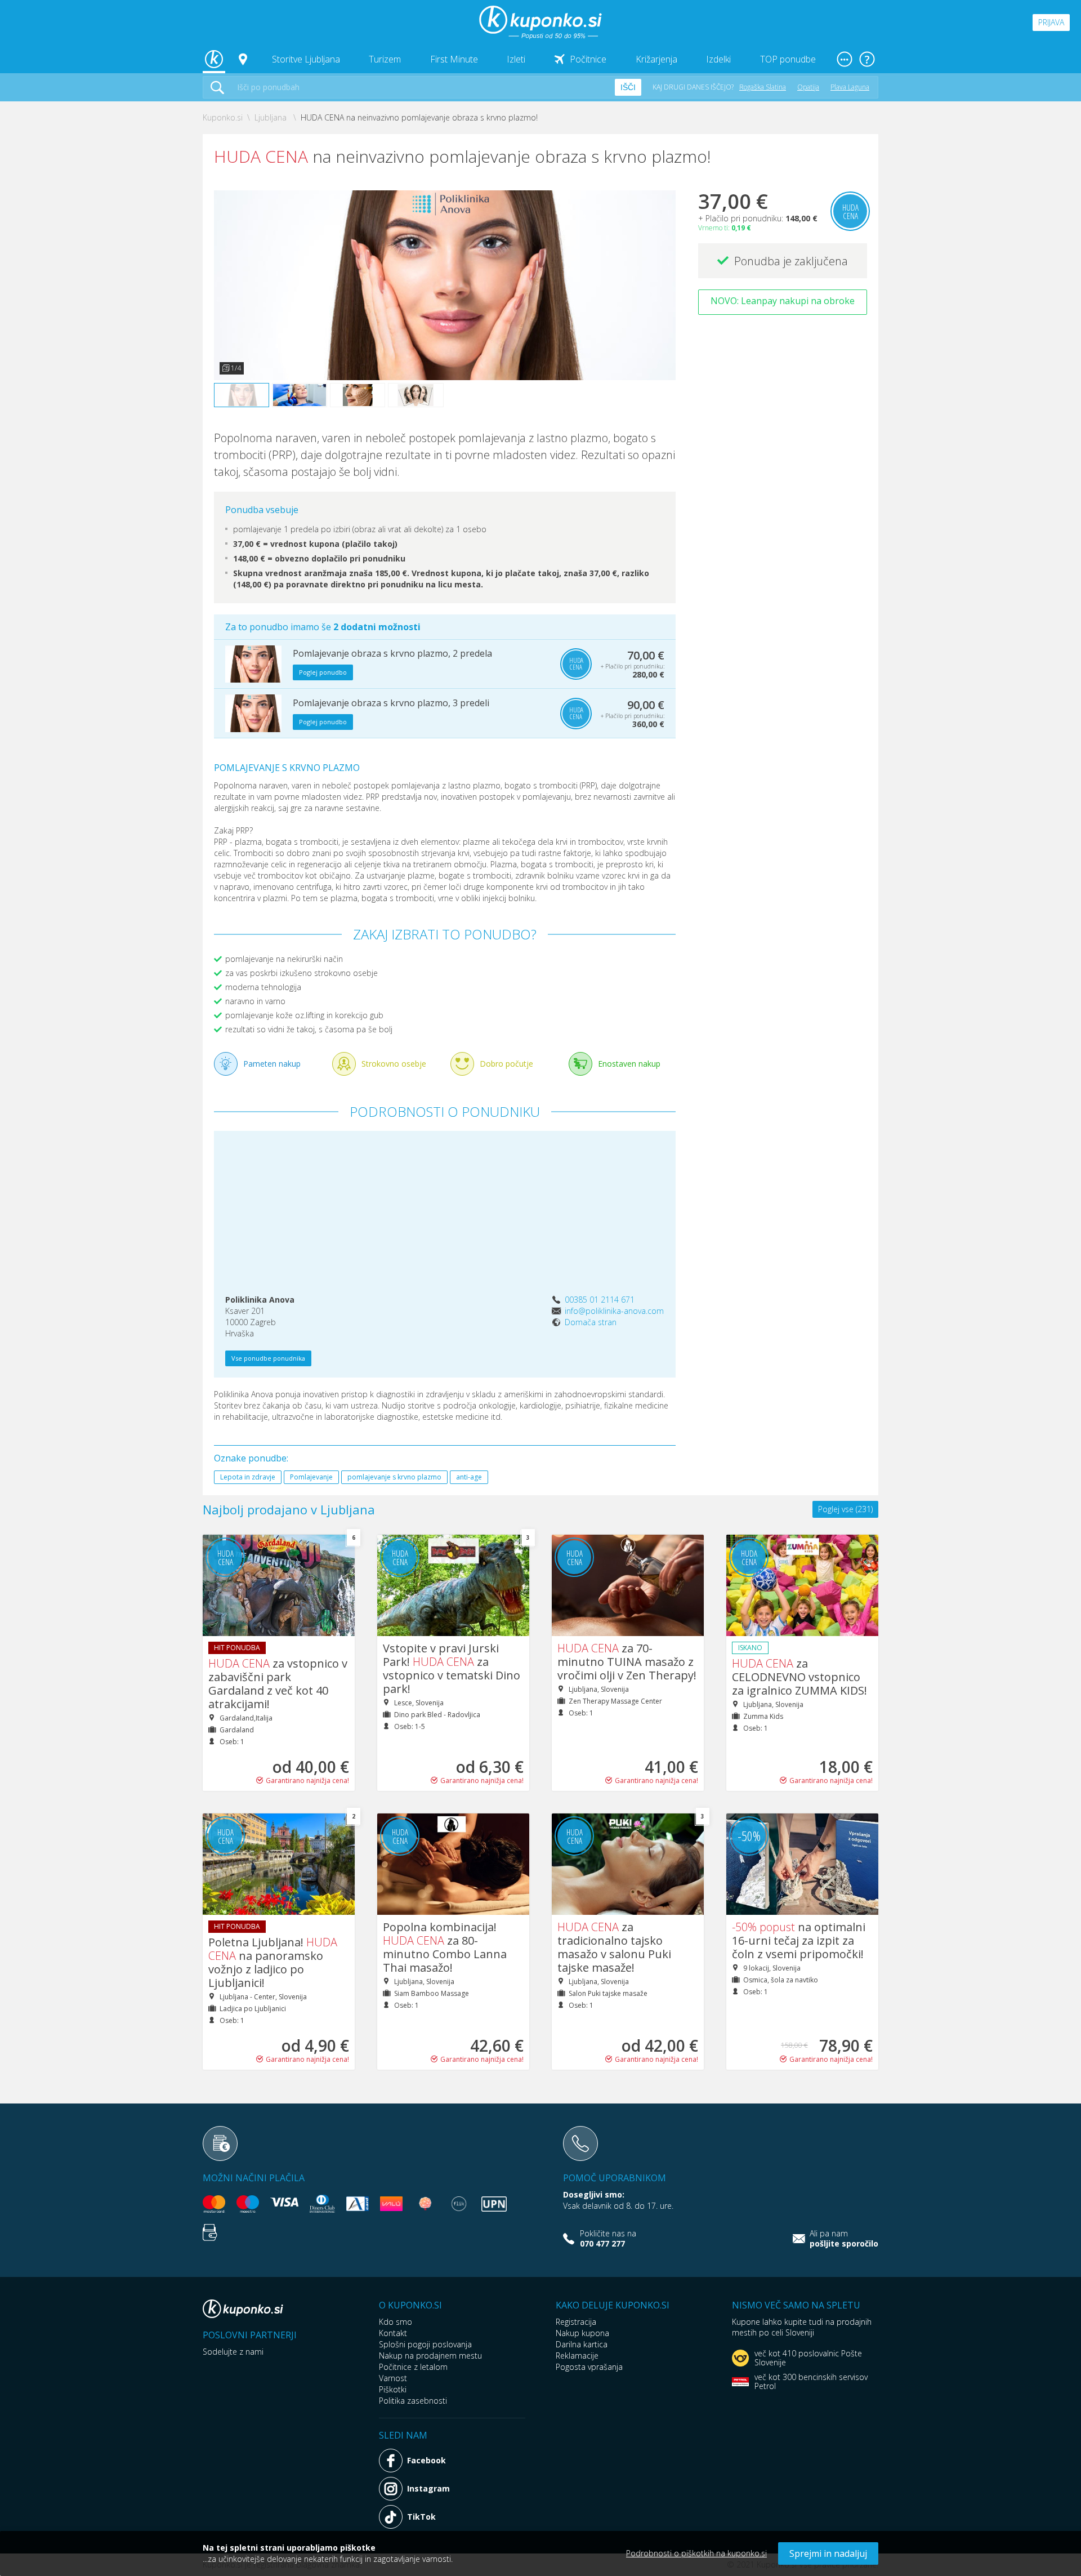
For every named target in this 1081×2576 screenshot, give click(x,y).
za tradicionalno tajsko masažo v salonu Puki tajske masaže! (614, 1947)
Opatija (808, 87)
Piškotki (393, 2389)
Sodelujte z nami (233, 2352)
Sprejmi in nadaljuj (828, 2553)
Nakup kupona (582, 2333)
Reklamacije (577, 2356)
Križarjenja (656, 59)
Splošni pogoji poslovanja (425, 2344)
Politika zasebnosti (413, 2401)
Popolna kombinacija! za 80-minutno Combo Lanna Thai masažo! (445, 1947)
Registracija (576, 2322)
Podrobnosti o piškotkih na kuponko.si (696, 2553)
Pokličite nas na (608, 2239)
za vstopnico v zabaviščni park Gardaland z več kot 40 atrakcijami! (278, 1684)
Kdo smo (396, 2322)
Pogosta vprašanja (589, 2367)
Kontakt (393, 2333)
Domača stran (591, 1322)
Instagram (428, 2488)
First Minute (454, 59)
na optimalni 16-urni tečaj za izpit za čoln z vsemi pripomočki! (799, 1940)
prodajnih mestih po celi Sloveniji (802, 2327)
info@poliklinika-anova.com (614, 1311)
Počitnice (588, 59)
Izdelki (718, 59)
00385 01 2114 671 (600, 1300)
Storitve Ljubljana (306, 59)
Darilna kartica (582, 2344)
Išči (628, 87)
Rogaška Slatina (763, 87)
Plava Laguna (850, 87)
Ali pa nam (844, 2239)
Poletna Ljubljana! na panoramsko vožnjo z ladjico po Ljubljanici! (273, 1962)
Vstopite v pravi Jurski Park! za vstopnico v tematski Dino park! (452, 1668)
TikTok (421, 2517)
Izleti (516, 59)
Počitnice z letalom (413, 2367)
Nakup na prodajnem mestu (430, 2356)
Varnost (393, 2378)
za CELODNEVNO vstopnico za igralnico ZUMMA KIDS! (799, 1677)
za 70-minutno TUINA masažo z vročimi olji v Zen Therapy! (627, 1662)
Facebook (426, 2460)
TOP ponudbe (788, 59)
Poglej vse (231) (845, 1509)
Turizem (385, 59)
